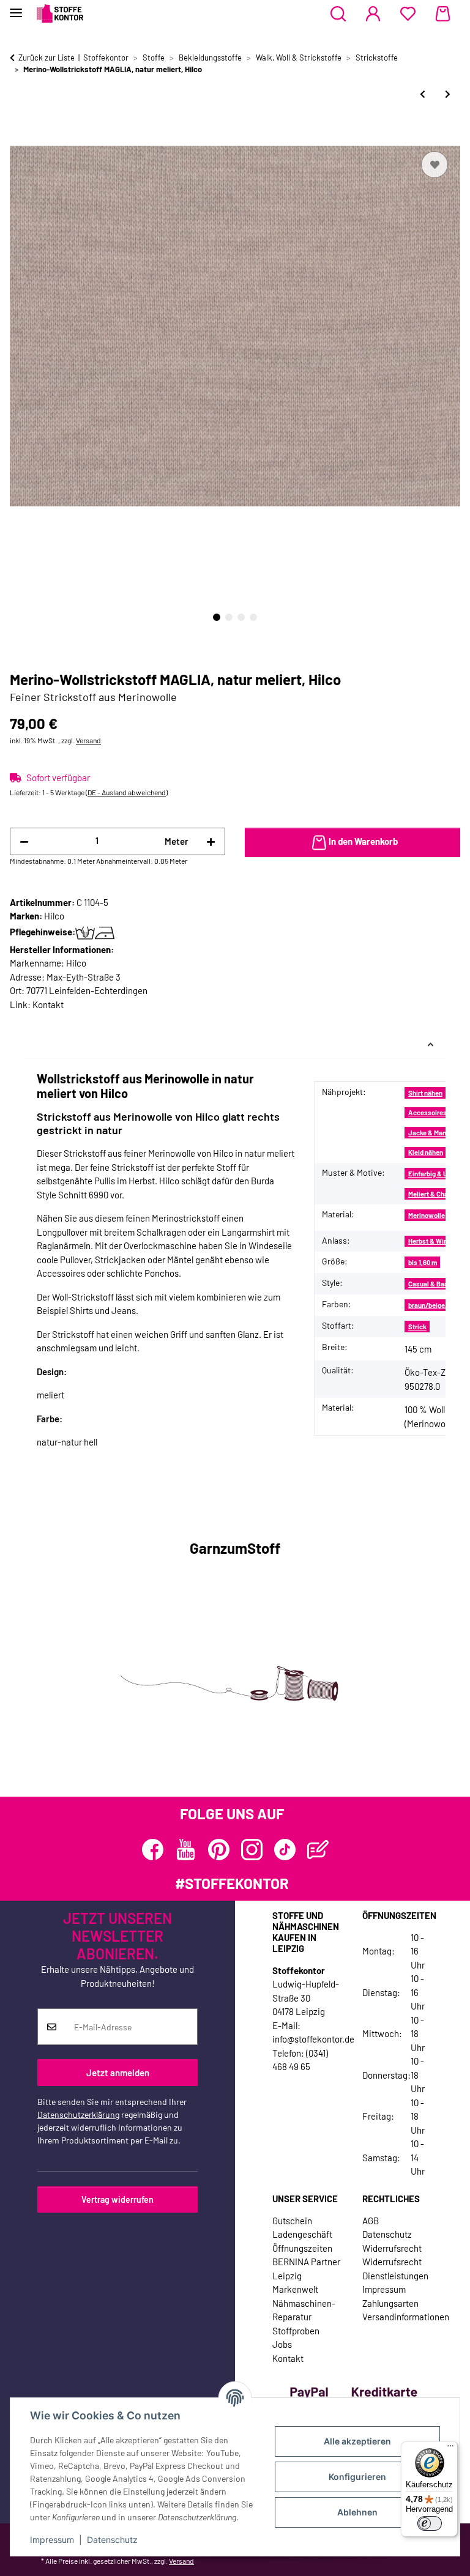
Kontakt (48, 1004)
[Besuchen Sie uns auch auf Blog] (318, 1850)
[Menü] (450, 2449)
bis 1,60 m (423, 1262)
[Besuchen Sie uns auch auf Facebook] (153, 1850)
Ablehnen (357, 2512)
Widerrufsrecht (392, 2248)
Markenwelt (295, 2289)
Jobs (282, 2344)
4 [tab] (253, 617)
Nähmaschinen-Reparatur (304, 2310)
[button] (338, 14)
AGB (371, 2221)
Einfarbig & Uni (431, 1174)
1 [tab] (217, 617)
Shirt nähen (425, 1093)
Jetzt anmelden (118, 2073)
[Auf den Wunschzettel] (435, 165)
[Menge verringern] (24, 841)
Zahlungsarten (390, 2303)
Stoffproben (296, 2331)
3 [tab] (241, 617)
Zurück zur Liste (47, 58)
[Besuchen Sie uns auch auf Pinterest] (219, 1850)
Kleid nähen (426, 1152)
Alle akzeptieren (357, 2441)
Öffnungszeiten (302, 2248)
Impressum (52, 2540)
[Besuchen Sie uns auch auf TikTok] (285, 1850)
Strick (417, 1327)
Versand (88, 740)
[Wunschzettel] (408, 14)
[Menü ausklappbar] (16, 8)
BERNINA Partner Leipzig (306, 2269)
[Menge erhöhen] (211, 841)
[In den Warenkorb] (20, 135)
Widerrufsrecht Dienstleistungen (395, 2269)
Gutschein (292, 2221)
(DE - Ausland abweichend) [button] (127, 792)
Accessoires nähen (437, 1112)
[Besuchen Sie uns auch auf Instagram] (252, 1850)
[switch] (430, 2523)
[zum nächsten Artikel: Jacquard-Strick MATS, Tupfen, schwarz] (448, 94)
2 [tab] (229, 617)
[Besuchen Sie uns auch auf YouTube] (186, 1850)
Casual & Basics (433, 1284)
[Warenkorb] (443, 14)
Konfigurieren (357, 2477)
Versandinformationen (406, 2317)
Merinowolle (427, 1215)
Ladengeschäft (302, 2234)
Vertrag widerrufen (117, 2199)
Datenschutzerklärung (78, 2114)
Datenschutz (112, 2540)
